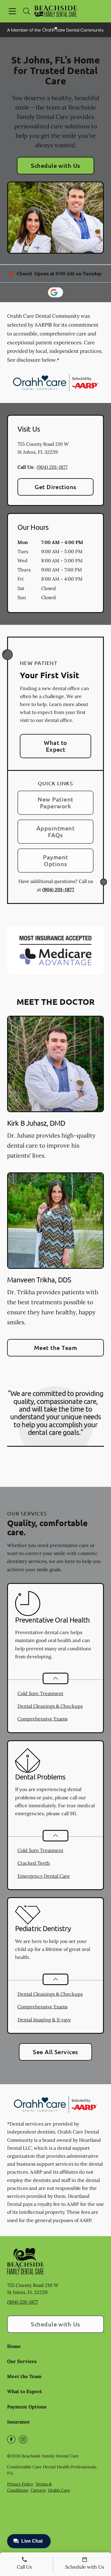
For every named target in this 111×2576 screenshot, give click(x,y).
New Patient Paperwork (55, 803)
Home (14, 2346)
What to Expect (55, 746)
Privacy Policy (20, 2484)
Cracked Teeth (34, 1863)
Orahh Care (59, 2490)
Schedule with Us (55, 165)
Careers (38, 2490)
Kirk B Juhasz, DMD (36, 1123)
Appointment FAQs (55, 831)
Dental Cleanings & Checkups (50, 1706)
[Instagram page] (23, 2439)
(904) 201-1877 (52, 467)
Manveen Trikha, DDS (39, 1280)
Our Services (22, 2361)
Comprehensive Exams (42, 1719)
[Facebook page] (11, 2439)
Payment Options (55, 860)
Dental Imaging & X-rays (44, 2020)
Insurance (18, 2422)
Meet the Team (55, 1348)
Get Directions (55, 487)
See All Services (55, 2052)
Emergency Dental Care (44, 1876)
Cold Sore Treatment (40, 1693)
